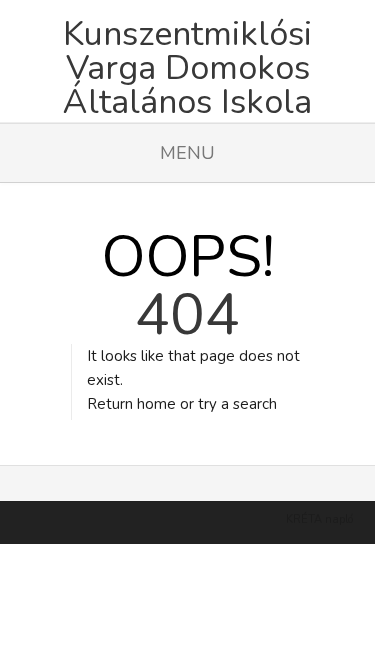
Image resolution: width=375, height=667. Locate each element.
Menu (187, 153)
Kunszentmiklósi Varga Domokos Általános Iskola (187, 60)
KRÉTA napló (319, 519)
